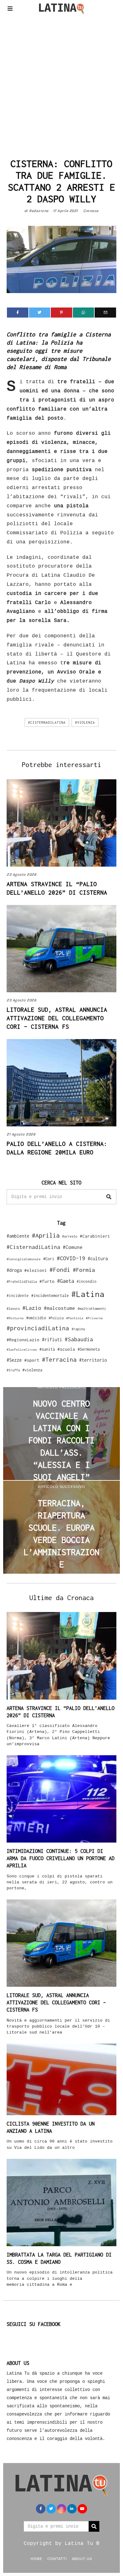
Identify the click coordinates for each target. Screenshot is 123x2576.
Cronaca (91, 211)
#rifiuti (52, 1340)
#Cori (49, 1259)
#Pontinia (75, 1318)
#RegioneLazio (23, 1340)
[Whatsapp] (84, 313)
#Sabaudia (79, 1339)
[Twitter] (40, 313)
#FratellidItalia (22, 1282)
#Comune (73, 1247)
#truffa (13, 1370)
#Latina (88, 1294)
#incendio (87, 1281)
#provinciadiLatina (38, 1328)
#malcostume (59, 1308)
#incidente (18, 1296)
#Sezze (14, 1360)
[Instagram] (61, 2509)
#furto (47, 1281)
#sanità (47, 1349)
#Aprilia (46, 1235)
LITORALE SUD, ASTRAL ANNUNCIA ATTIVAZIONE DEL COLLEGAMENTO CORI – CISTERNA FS (57, 1018)
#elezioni (36, 1270)
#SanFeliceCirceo (22, 1350)
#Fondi (60, 1270)
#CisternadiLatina (47, 722)
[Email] (105, 313)
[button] (109, 1197)
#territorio (93, 1360)
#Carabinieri (95, 1236)
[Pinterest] (61, 313)
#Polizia (56, 1318)
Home (36, 2558)
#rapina (78, 1329)
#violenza (85, 722)
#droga (14, 1270)
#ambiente (18, 1236)
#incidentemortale (50, 1296)
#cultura (98, 1258)
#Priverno (94, 1318)
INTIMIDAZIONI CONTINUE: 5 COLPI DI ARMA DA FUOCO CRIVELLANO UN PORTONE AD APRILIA (61, 1858)
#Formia (84, 1270)
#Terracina (59, 1359)
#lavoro (13, 1309)
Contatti (57, 2558)
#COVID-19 (71, 1258)
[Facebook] (18, 313)
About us (82, 2558)
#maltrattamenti (92, 1309)
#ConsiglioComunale (24, 1259)
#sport (32, 1360)
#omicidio (36, 1318)
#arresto (70, 1236)
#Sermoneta (89, 1349)
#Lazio (32, 1308)
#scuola (66, 1349)
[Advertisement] (61, 84)
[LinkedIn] (72, 2509)
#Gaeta (66, 1281)
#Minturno (15, 1318)
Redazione (39, 211)
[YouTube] (82, 2509)
